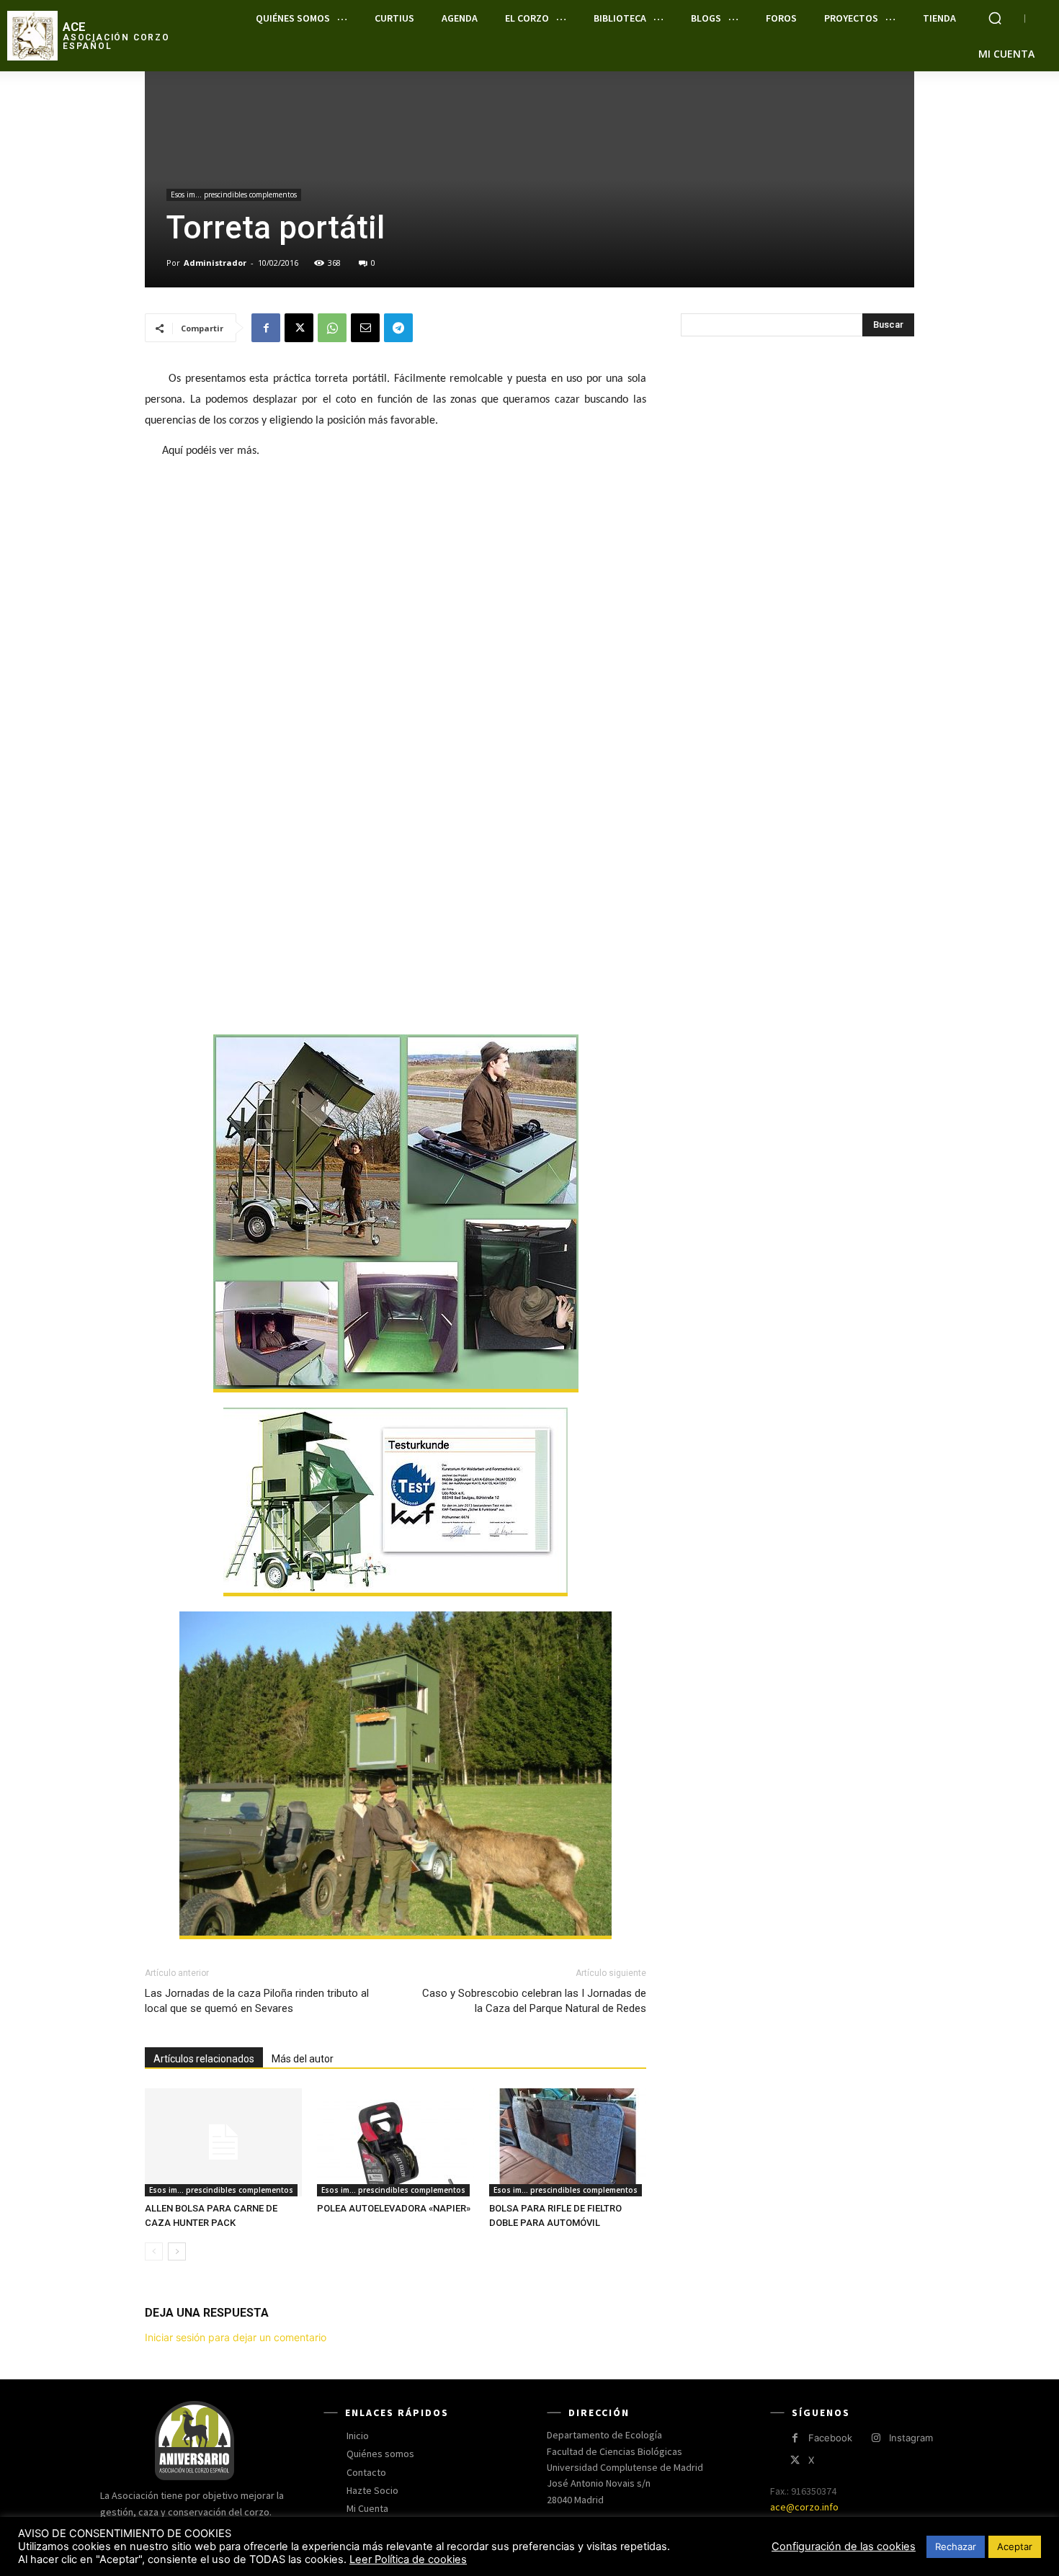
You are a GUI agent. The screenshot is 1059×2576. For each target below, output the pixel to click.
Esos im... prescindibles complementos (234, 194)
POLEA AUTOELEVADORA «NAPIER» (394, 2208)
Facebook (830, 2438)
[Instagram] (876, 2438)
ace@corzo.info (804, 2507)
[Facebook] (266, 328)
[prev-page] (154, 2251)
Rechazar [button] (956, 2546)
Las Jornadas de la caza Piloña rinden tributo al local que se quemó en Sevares (257, 2001)
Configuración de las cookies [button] (844, 2546)
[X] (299, 328)
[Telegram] (398, 328)
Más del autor (303, 2059)
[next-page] (177, 2251)
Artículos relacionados (204, 2059)
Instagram (911, 2438)
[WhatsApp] (332, 328)
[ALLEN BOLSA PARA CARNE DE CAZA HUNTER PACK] (223, 2142)
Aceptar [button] (1015, 2546)
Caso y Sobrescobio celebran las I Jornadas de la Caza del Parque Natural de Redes (534, 2001)
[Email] (365, 328)
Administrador (215, 263)
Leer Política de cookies (408, 2559)
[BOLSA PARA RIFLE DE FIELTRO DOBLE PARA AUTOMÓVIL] (568, 2142)
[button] (995, 18)
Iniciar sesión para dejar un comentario (236, 2337)
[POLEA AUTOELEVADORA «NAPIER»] (396, 2142)
